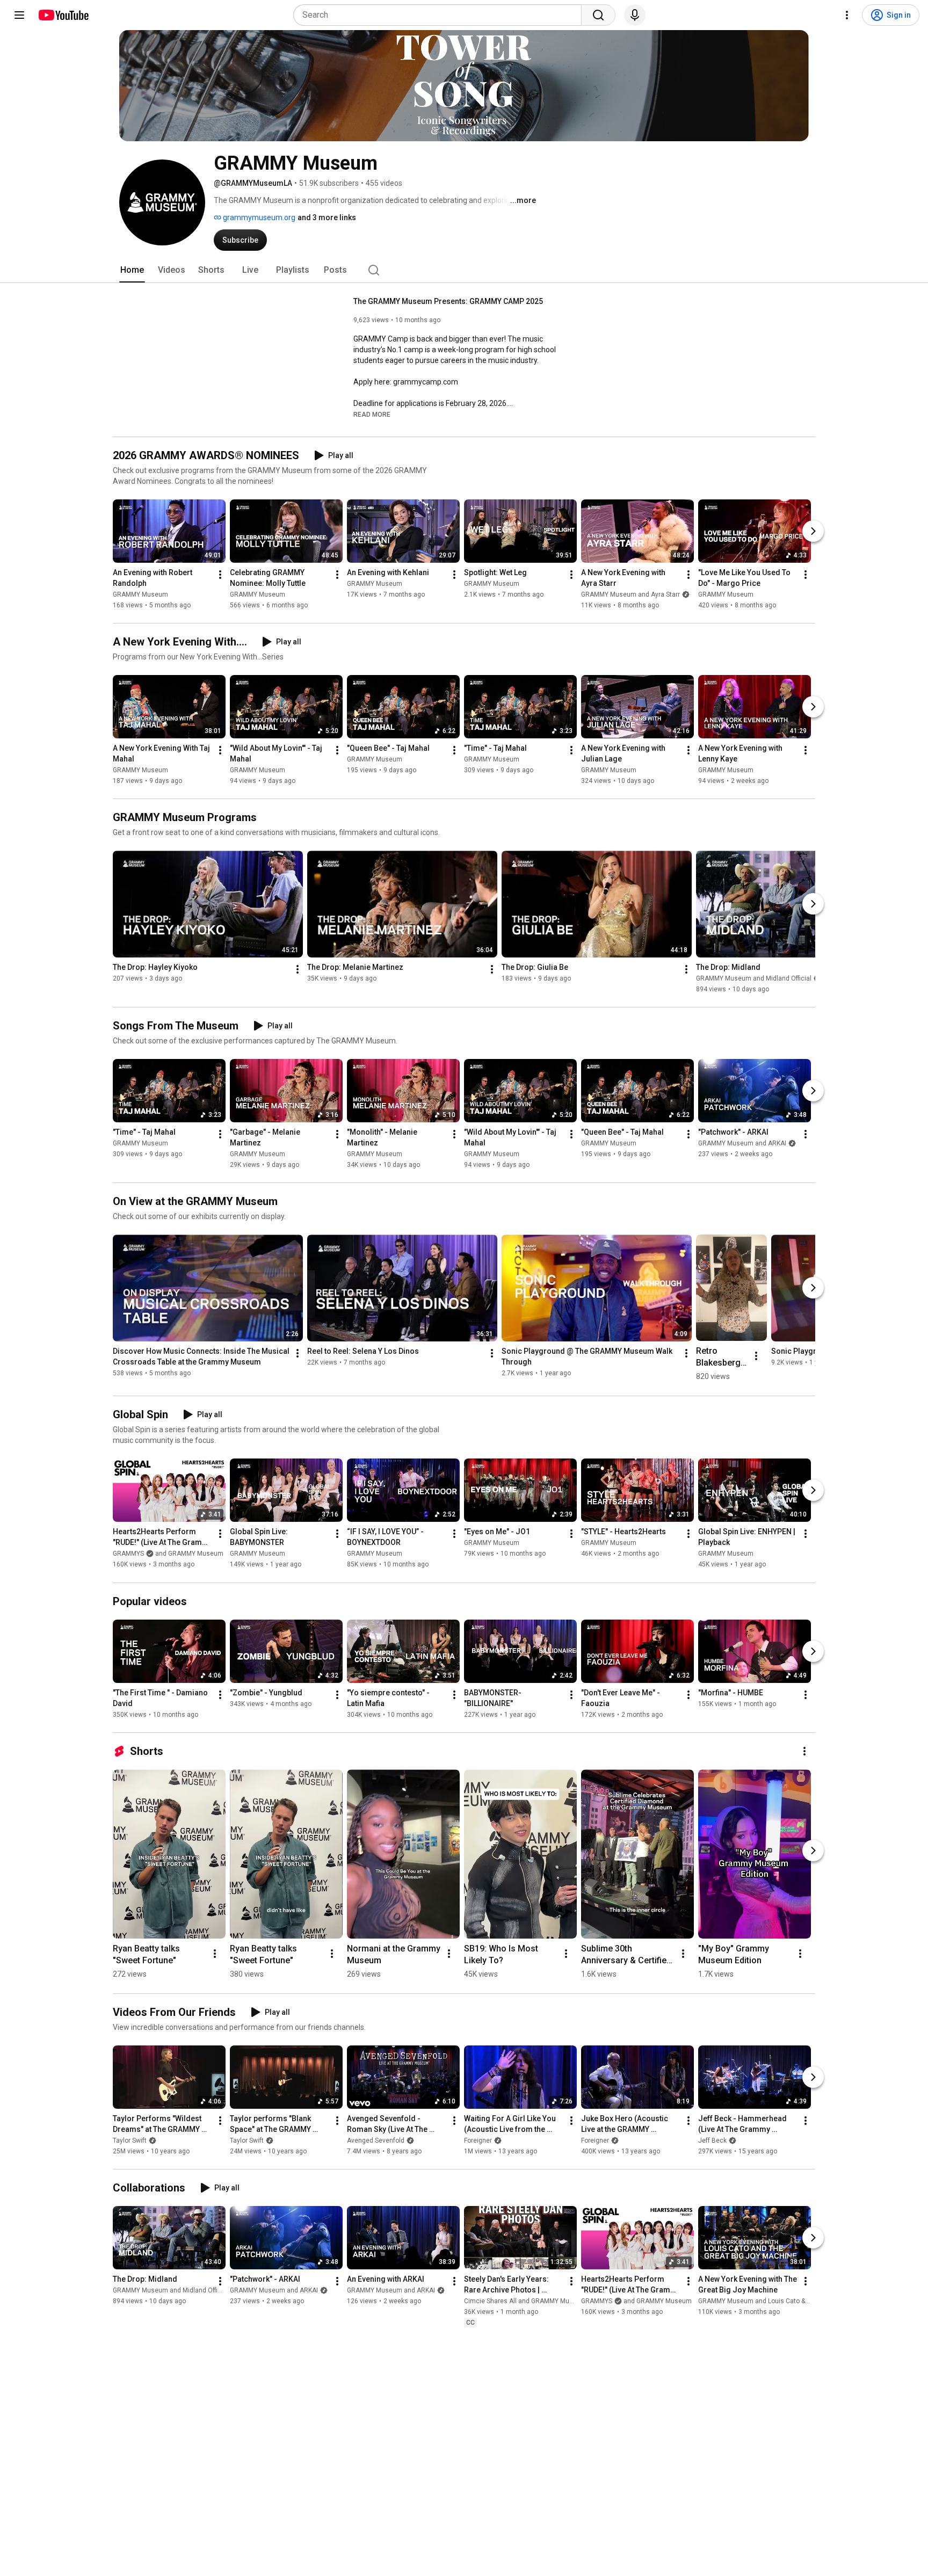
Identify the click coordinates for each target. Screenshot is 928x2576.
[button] (372, 414)
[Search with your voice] (635, 15)
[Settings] (847, 15)
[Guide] (19, 15)
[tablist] (464, 270)
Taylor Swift (130, 2140)
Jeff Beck (712, 2140)
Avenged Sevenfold (376, 2140)
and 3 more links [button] (327, 217)
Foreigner (478, 2140)
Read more (372, 415)
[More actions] (220, 575)
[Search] (598, 15)
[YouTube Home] (63, 15)
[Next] (813, 531)
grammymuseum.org (258, 217)
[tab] (132, 270)
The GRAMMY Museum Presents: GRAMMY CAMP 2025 (448, 301)
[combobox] (441, 15)
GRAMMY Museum (140, 594)
